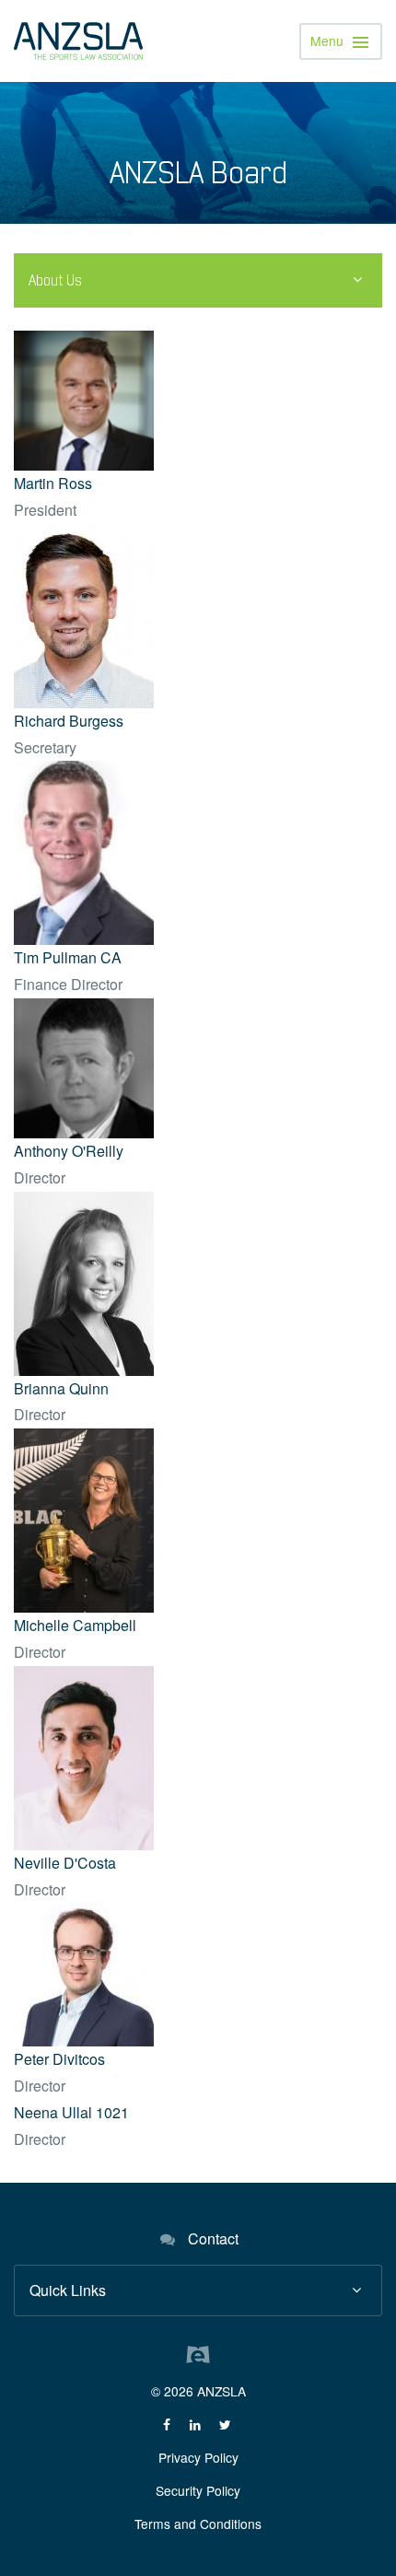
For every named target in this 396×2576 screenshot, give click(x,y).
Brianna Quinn (61, 1388)
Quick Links (68, 2290)
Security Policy (198, 2490)
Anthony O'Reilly (69, 1151)
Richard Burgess (69, 721)
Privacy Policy (198, 2457)
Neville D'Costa (65, 1863)
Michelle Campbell (75, 1625)
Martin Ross (53, 483)
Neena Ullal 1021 (71, 2112)
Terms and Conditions (198, 2524)
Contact (213, 2238)
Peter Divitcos (59, 2059)
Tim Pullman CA (68, 957)
